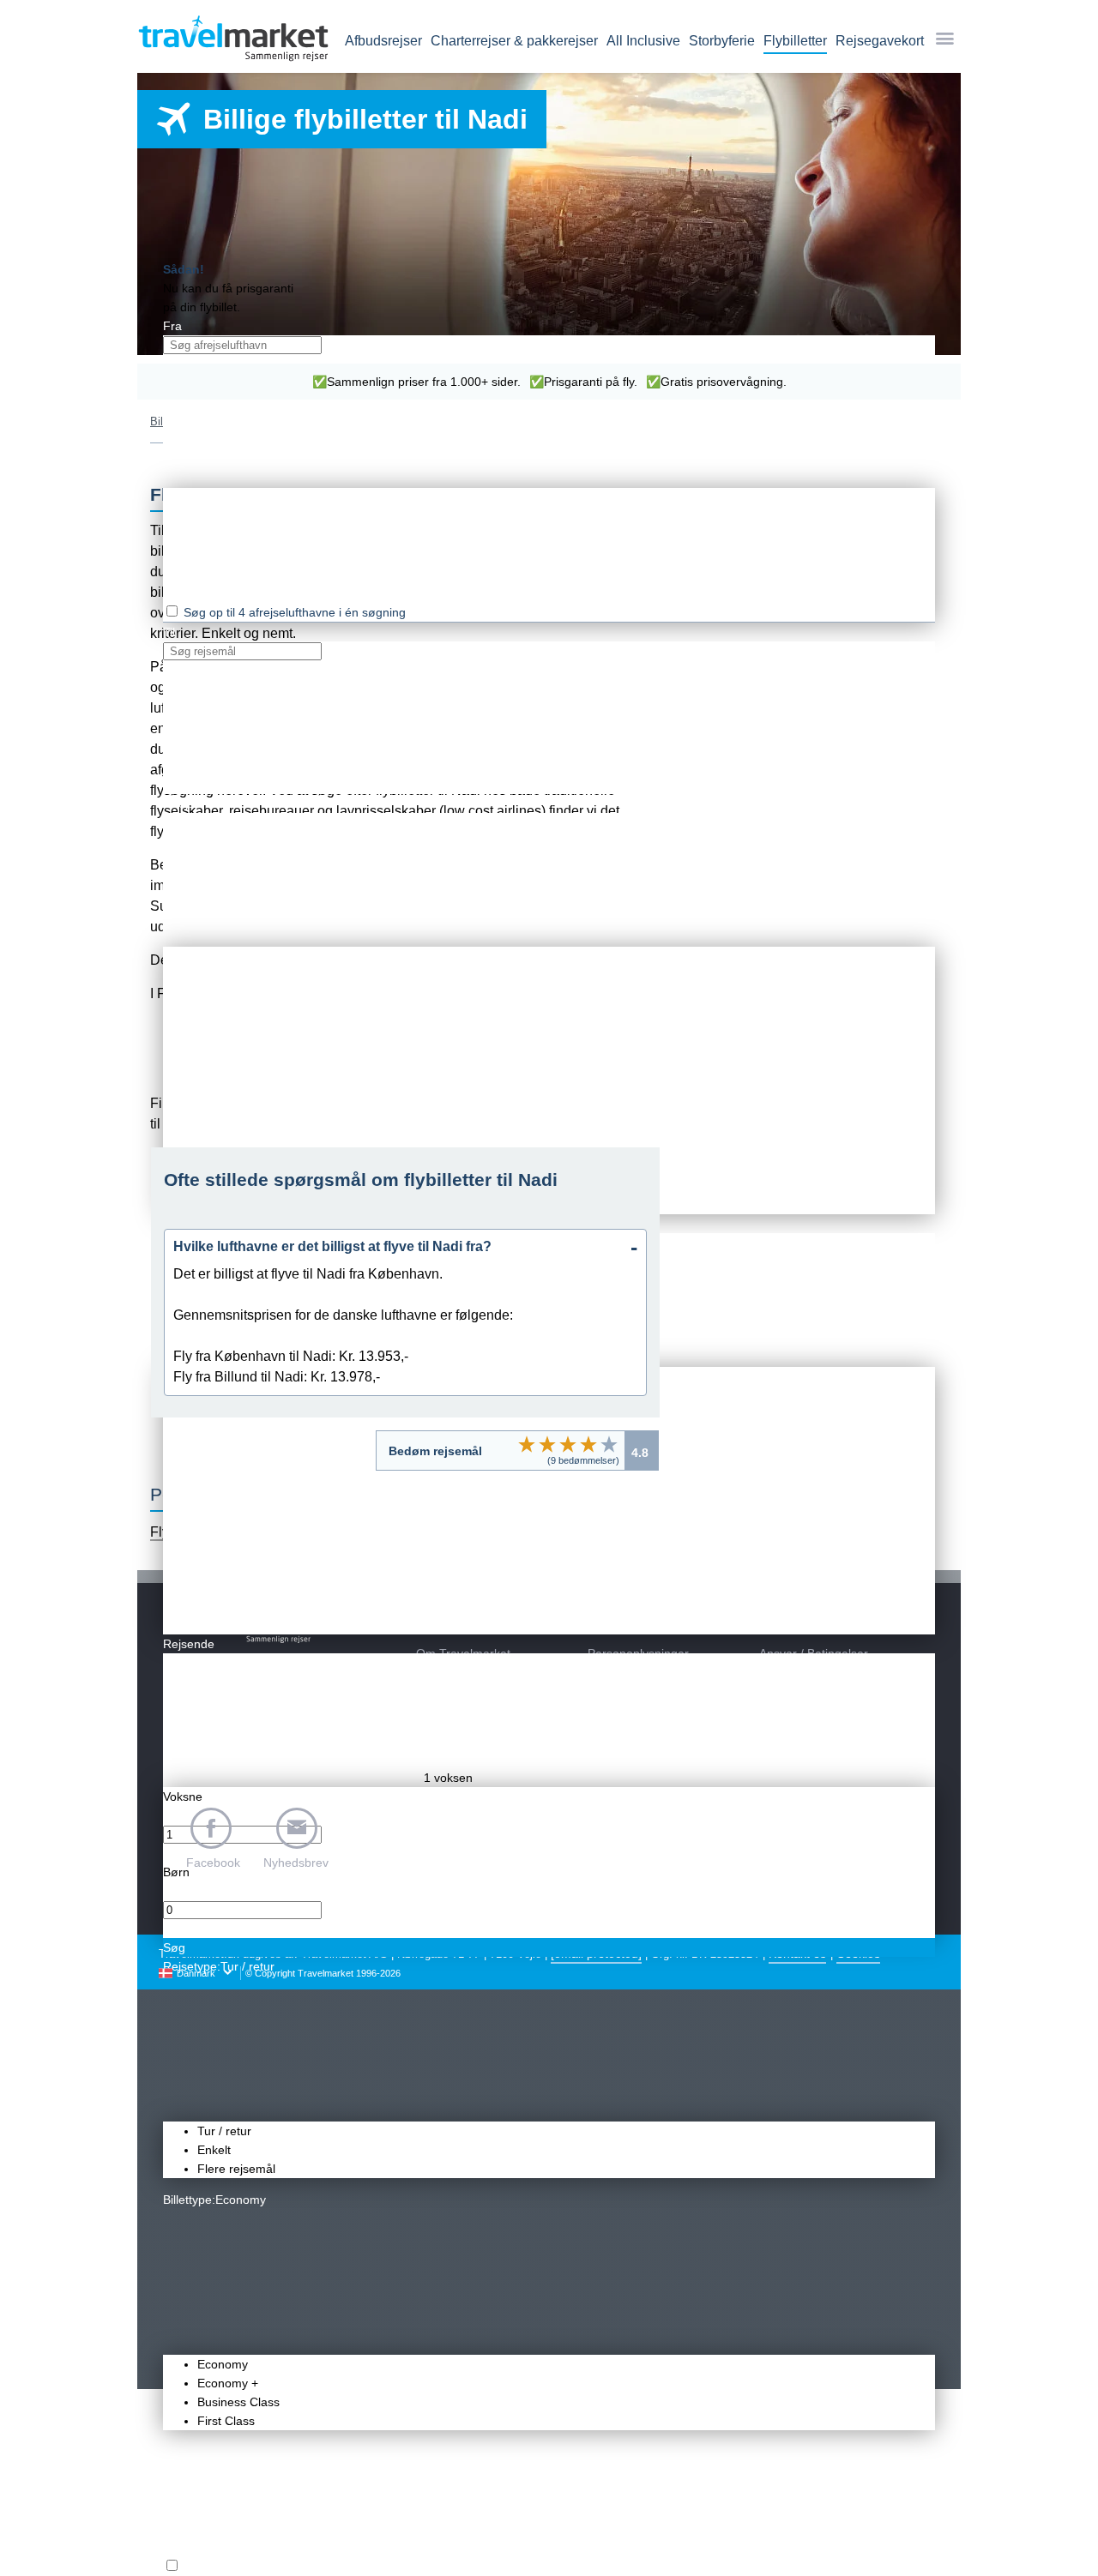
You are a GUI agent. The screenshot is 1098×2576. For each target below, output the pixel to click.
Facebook (213, 1863)
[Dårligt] (527, 1444)
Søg (174, 1947)
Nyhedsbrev (296, 1863)
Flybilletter (795, 41)
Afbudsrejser (383, 41)
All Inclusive (643, 41)
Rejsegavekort (880, 41)
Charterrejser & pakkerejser (514, 41)
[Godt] (588, 1444)
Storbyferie (722, 41)
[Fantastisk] (609, 1444)
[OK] (568, 1444)
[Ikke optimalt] (547, 1444)
